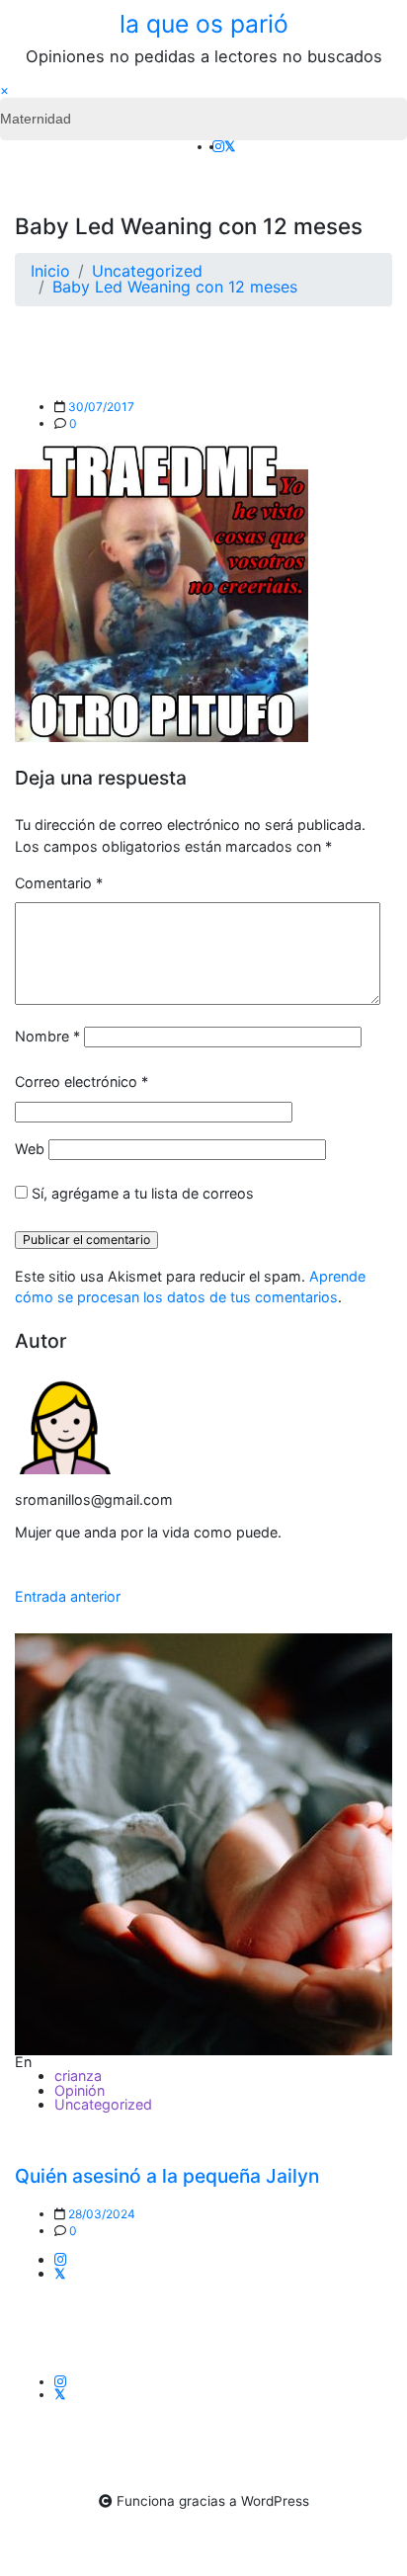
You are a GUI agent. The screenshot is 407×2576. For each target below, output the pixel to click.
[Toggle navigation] (28, 155)
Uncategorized (103, 2104)
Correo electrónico (81, 1081)
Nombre (47, 1036)
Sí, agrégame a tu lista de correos (141, 1193)
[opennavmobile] (379, 155)
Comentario (59, 883)
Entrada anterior (68, 1596)
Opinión (80, 2090)
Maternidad (36, 119)
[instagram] (218, 146)
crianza (78, 2076)
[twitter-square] (230, 146)
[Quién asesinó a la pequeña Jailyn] (203, 1844)
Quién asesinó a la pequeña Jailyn (167, 2176)
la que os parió (204, 24)
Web (30, 1149)
